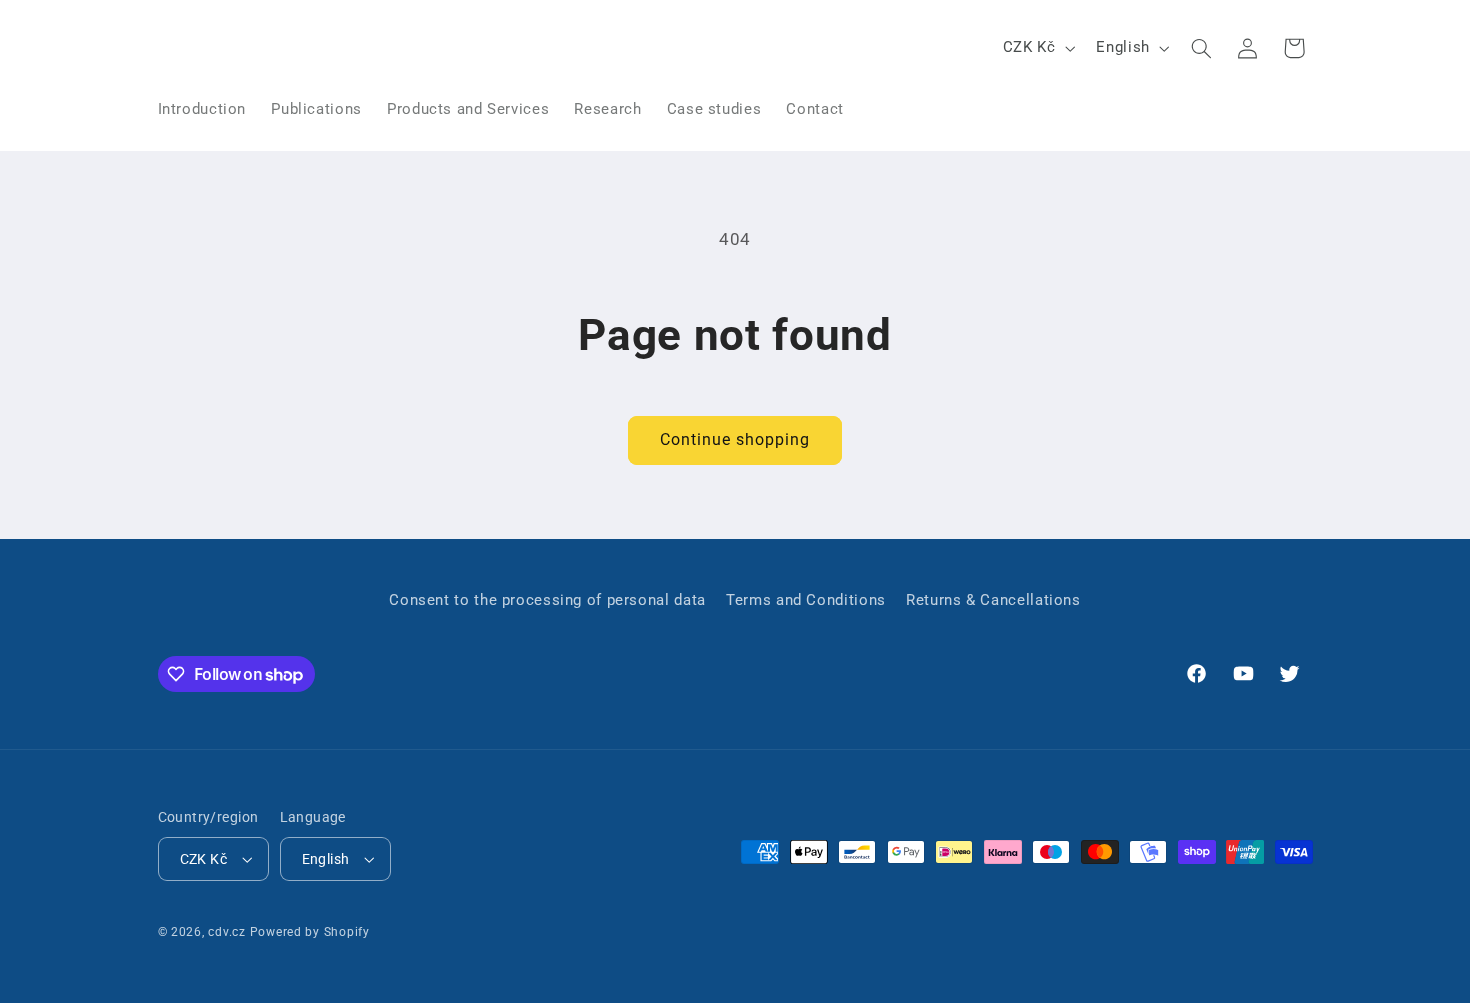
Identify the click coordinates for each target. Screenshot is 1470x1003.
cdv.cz (226, 932)
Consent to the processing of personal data (547, 600)
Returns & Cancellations (993, 600)
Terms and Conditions (806, 600)
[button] (1201, 48)
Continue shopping (735, 439)
